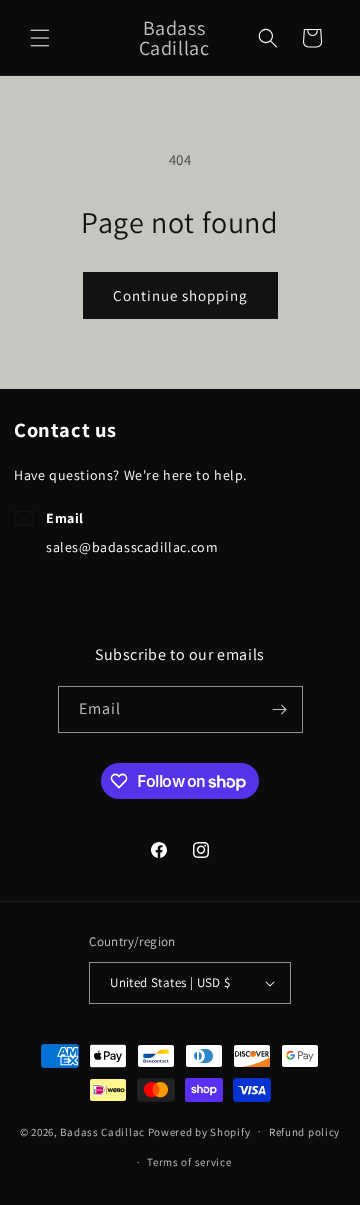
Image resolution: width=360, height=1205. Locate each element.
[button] (40, 38)
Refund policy (304, 1132)
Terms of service (189, 1162)
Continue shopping (180, 295)
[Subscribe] (280, 709)
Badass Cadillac (102, 1131)
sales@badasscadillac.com (132, 547)
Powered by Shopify (199, 1131)
